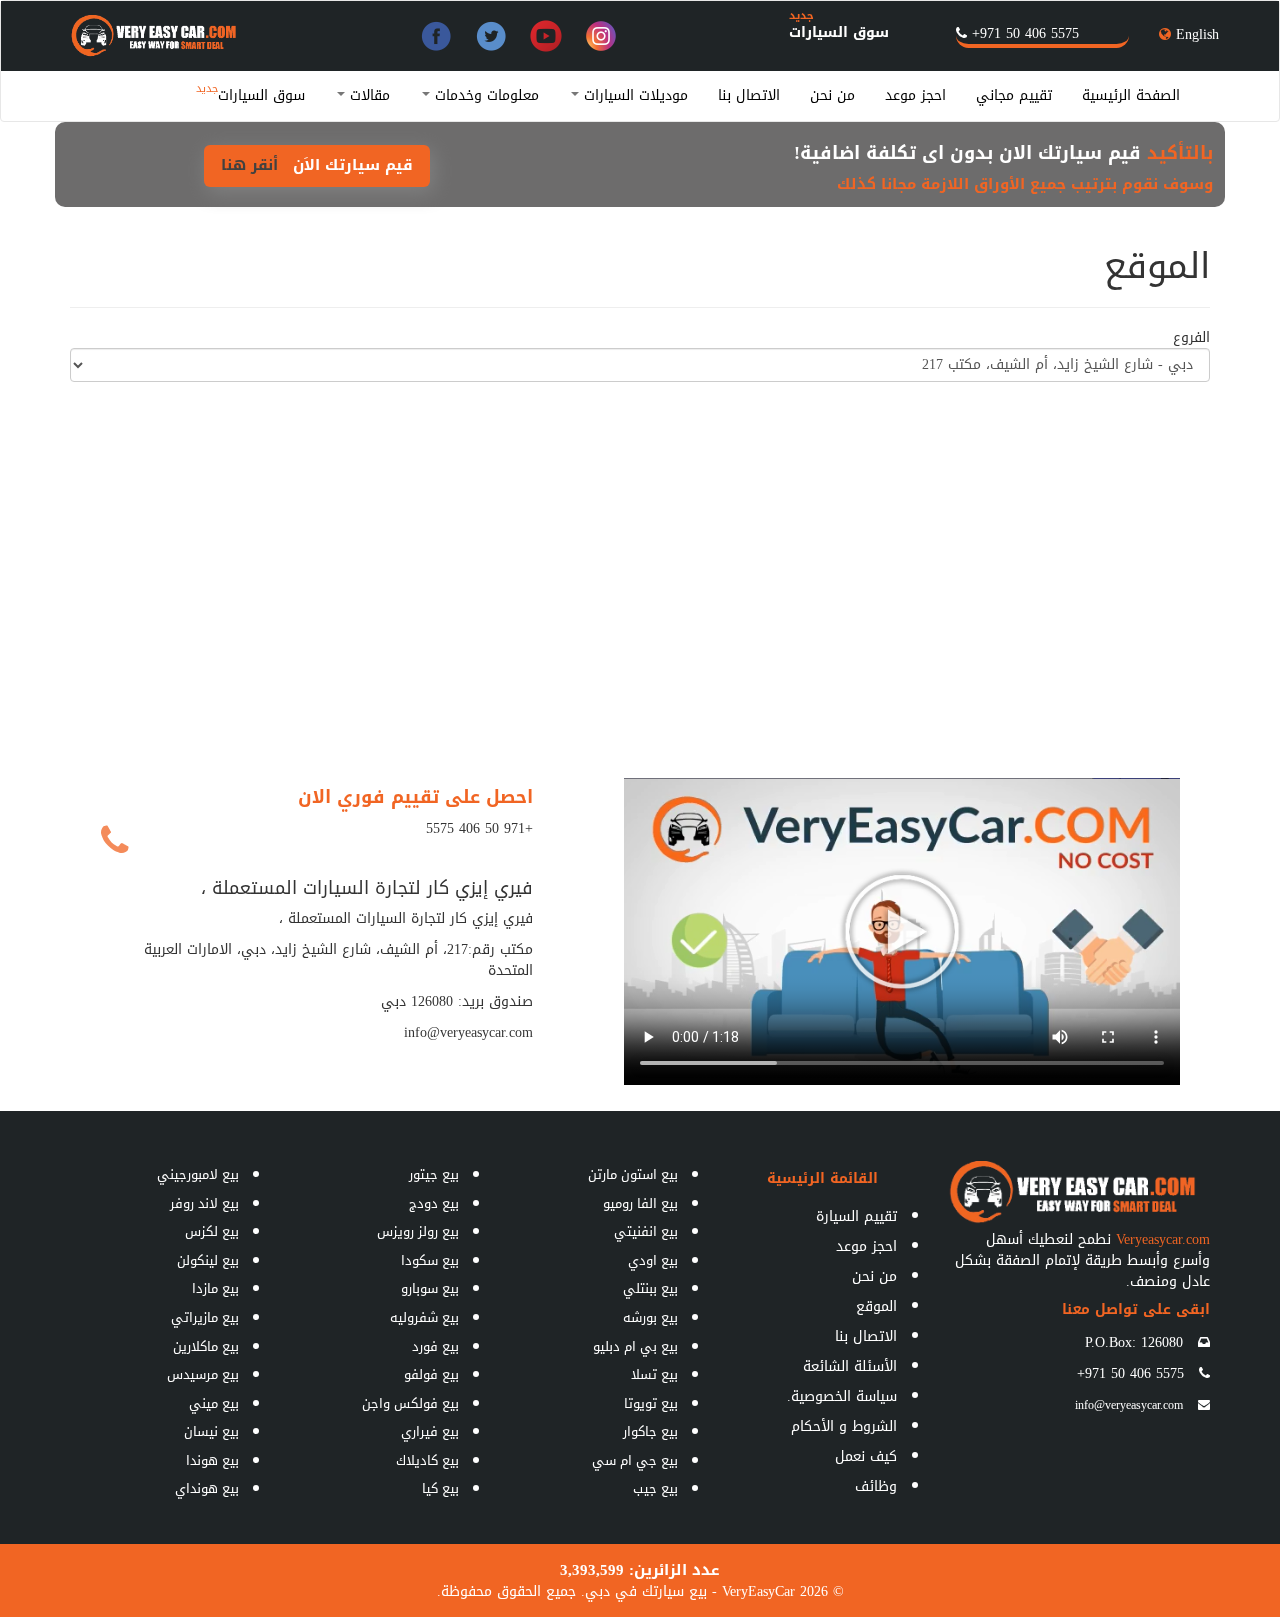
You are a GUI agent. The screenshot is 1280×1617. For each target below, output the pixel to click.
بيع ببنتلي (650, 1288)
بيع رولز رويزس (418, 1231)
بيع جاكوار (650, 1431)
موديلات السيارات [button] (633, 95)
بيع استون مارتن (633, 1174)
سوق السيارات (839, 32)
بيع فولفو (431, 1374)
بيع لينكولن (208, 1260)
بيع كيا (440, 1488)
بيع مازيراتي (205, 1317)
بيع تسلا (654, 1374)
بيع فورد (435, 1346)
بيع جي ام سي (635, 1460)
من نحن (832, 95)
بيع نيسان (211, 1431)
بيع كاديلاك (427, 1460)
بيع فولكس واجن (410, 1403)
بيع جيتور (434, 1174)
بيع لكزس (212, 1231)
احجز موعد (915, 95)
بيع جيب (655, 1488)
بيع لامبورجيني (198, 1174)
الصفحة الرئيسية (1131, 95)
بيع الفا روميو (640, 1203)
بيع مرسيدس (203, 1374)
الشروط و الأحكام (844, 1426)
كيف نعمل (866, 1456)
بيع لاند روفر (204, 1203)
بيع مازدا (215, 1288)
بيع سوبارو (430, 1288)
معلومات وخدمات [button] (484, 95)
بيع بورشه (650, 1317)
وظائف (876, 1486)
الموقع (876, 1306)
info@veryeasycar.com (1129, 1405)
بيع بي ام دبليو (635, 1346)
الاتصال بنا (749, 95)
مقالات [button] (367, 95)
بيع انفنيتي (646, 1231)
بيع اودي (653, 1260)
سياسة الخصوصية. (842, 1396)
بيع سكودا (430, 1260)
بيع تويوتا (651, 1403)
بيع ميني (214, 1403)
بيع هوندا (212, 1460)
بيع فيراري (430, 1431)
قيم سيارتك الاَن (317, 165)
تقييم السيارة (856, 1216)
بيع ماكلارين (206, 1346)
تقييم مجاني (1014, 95)
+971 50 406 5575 (1025, 33)
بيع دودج (434, 1203)
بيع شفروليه (424, 1317)
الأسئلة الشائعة (850, 1366)
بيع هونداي (207, 1488)
